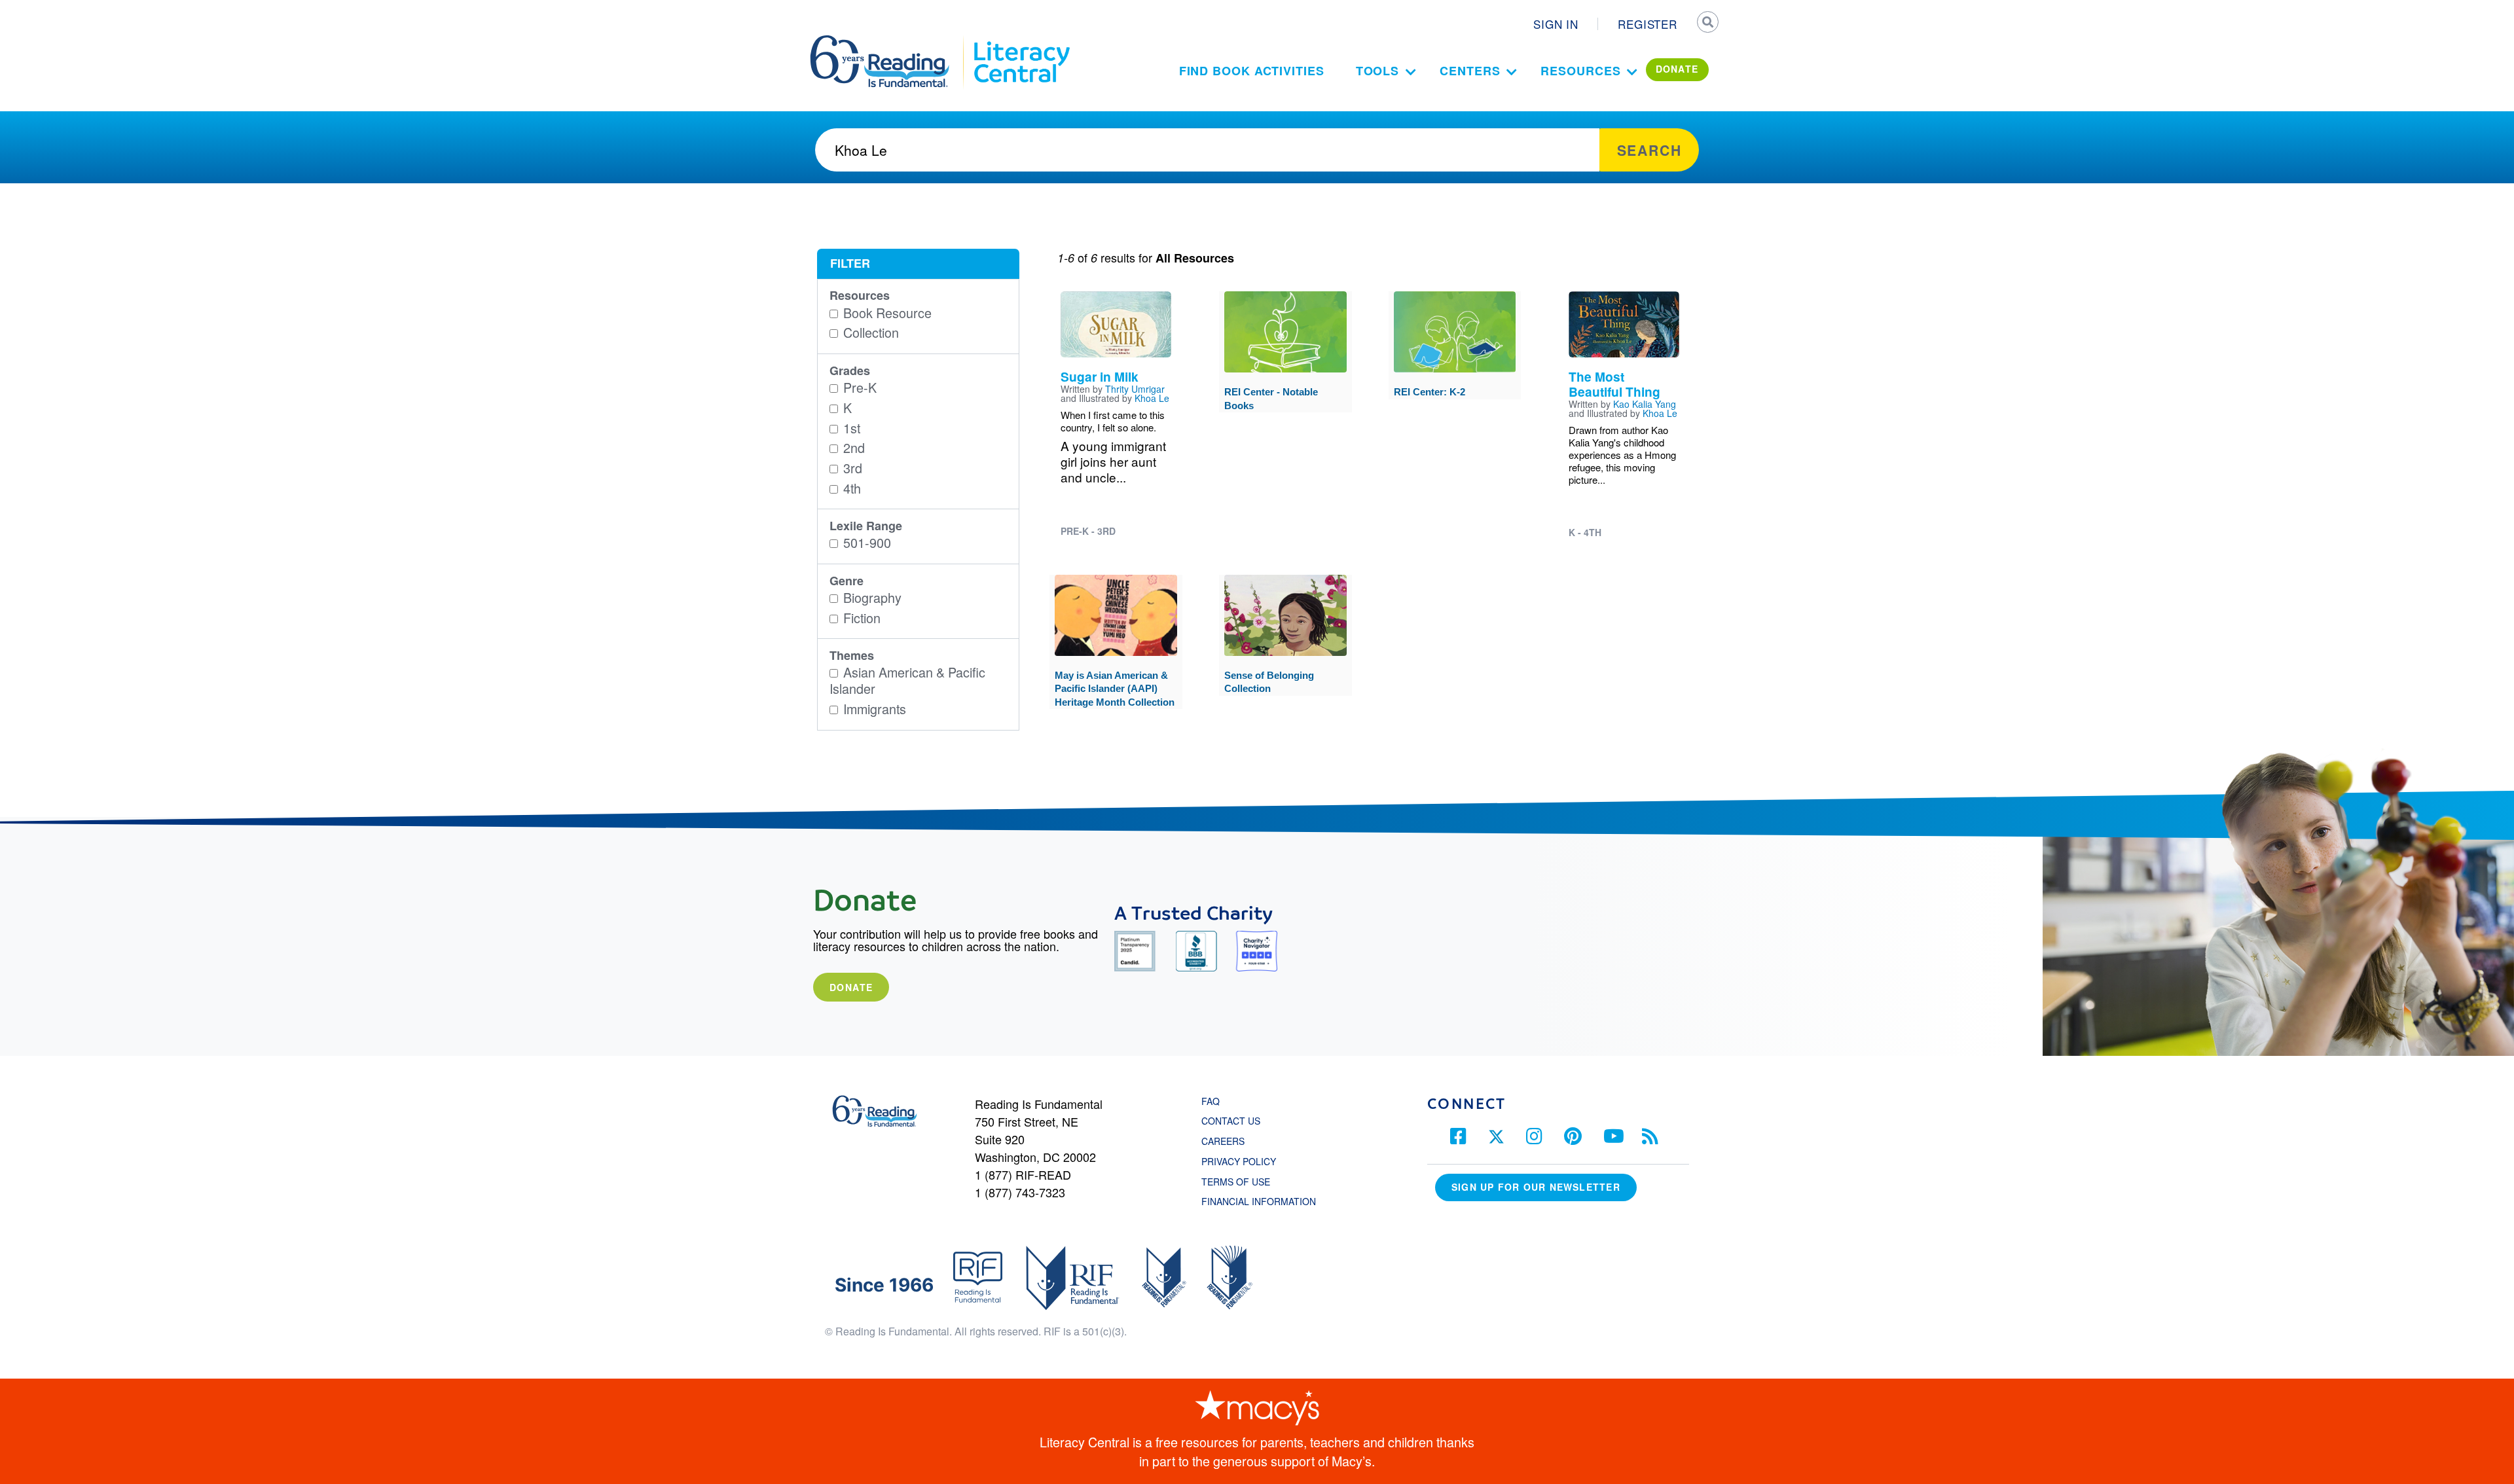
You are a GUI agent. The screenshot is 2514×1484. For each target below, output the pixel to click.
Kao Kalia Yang (1645, 404)
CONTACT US (1235, 1121)
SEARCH (1707, 24)
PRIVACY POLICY (1239, 1161)
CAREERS (1223, 1141)
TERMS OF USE (1242, 1182)
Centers (1470, 71)
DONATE (1677, 69)
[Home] (889, 41)
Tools (1378, 71)
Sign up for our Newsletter (1536, 1187)
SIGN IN (1556, 24)
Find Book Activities (1252, 71)
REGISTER (1648, 24)
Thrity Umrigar (1135, 389)
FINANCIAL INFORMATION (1259, 1201)
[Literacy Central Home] (1021, 41)
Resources (1580, 71)
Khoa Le (1152, 398)
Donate (851, 987)
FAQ (1211, 1101)
